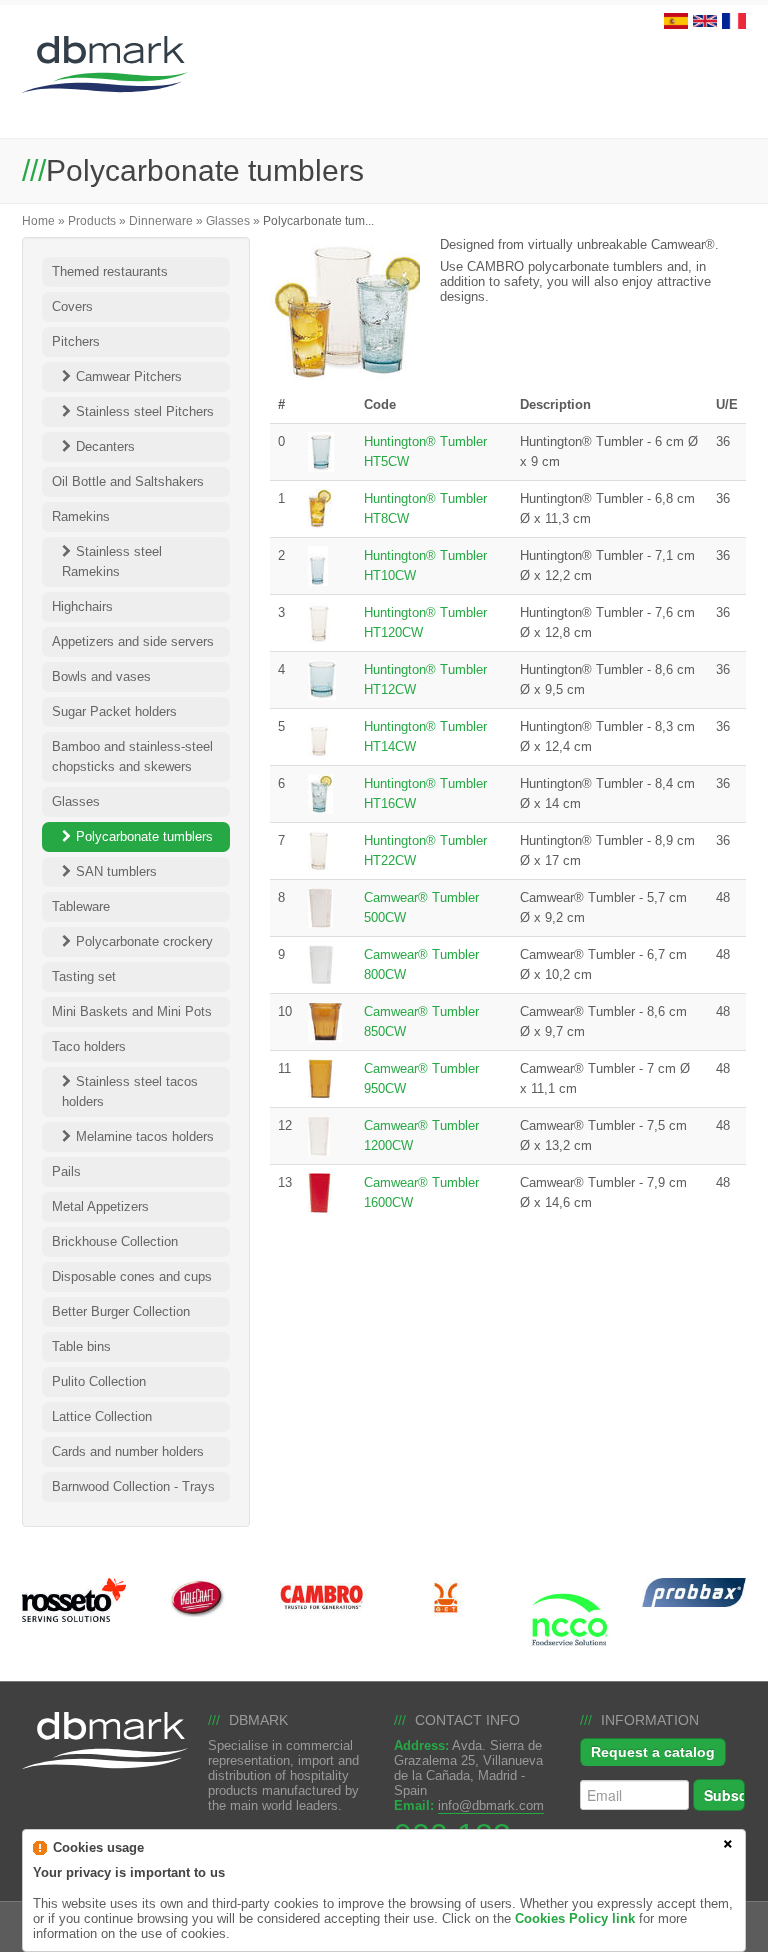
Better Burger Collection (121, 1311)
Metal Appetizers (100, 1206)
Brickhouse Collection (115, 1241)
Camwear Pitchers (129, 376)
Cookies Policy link (575, 1918)
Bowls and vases (101, 676)
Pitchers (76, 341)
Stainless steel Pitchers (145, 411)
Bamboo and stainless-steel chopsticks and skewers (132, 756)
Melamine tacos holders (145, 1136)
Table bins (81, 1346)
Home (38, 220)
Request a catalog (653, 1752)
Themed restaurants (110, 271)
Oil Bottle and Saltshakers (128, 481)
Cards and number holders (128, 1451)
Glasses (228, 220)
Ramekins (81, 516)
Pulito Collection (99, 1381)
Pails (66, 1171)
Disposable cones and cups (132, 1276)
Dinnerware (161, 220)
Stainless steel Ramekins (112, 561)
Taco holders (89, 1046)
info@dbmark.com (491, 1805)
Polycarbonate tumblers (144, 836)
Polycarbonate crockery (144, 941)
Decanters (105, 446)
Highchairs (82, 606)
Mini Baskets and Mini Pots (132, 1011)
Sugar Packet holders (114, 711)
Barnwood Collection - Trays (133, 1486)
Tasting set (84, 976)
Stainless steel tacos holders (130, 1091)
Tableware (81, 906)
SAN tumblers (116, 871)
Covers (72, 306)
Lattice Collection (102, 1416)
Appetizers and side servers (133, 641)
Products (92, 220)
